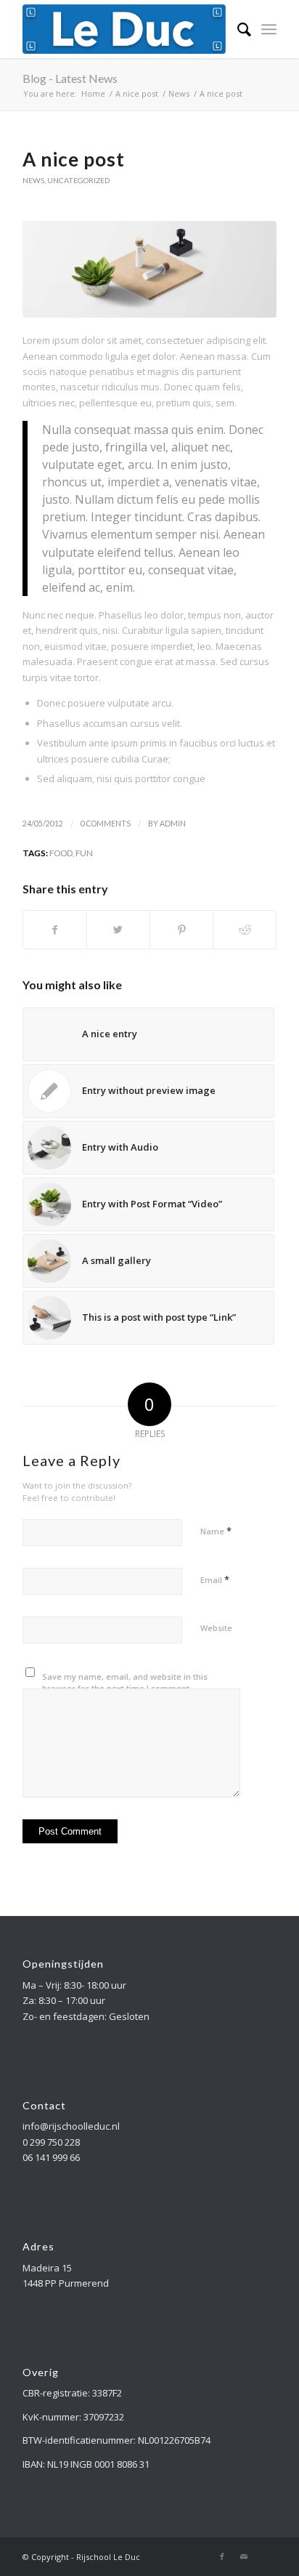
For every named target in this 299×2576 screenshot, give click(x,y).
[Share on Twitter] (118, 930)
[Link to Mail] (244, 2556)
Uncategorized (78, 180)
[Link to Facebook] (222, 2556)
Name (216, 1531)
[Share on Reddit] (245, 930)
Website (216, 1628)
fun (84, 853)
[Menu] (269, 29)
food (61, 853)
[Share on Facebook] (55, 930)
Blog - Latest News (70, 78)
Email (215, 1579)
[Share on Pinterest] (181, 930)
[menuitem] (237, 29)
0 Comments (106, 824)
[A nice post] (149, 269)
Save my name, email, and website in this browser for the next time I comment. (125, 1683)
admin (173, 824)
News (33, 180)
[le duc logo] (124, 29)
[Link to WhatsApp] (266, 2556)
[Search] (237, 29)
